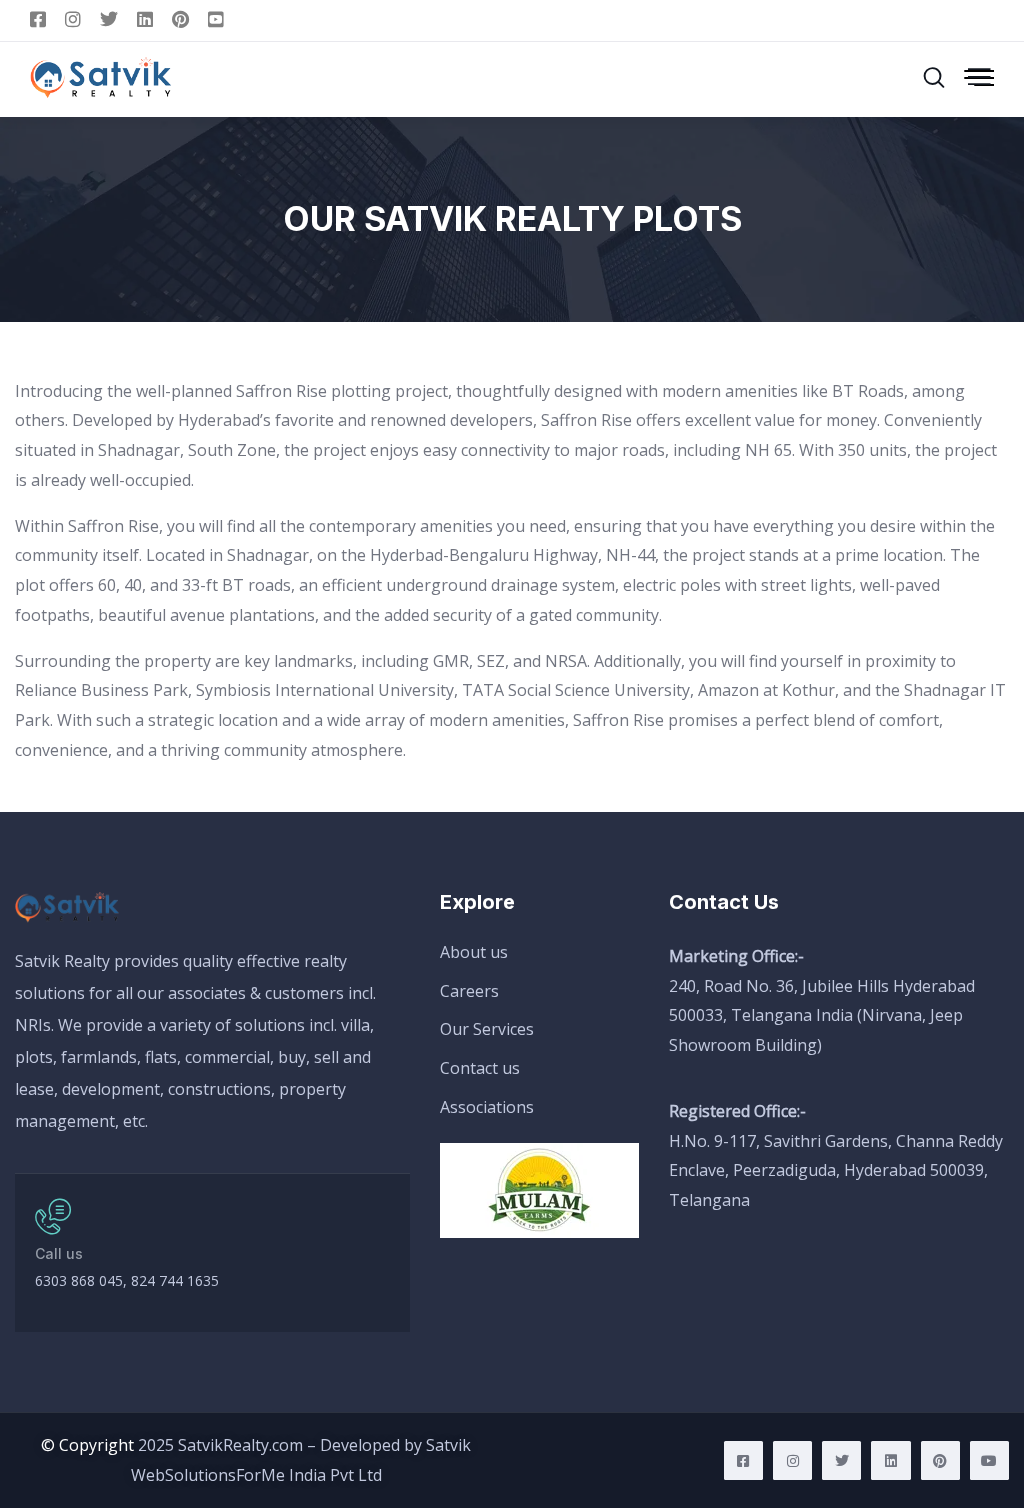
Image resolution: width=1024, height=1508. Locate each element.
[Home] (70, 908)
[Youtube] (989, 1460)
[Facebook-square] (743, 1460)
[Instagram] (792, 1460)
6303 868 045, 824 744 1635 (127, 1280)
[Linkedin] (890, 1460)
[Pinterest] (940, 1460)
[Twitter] (841, 1460)
